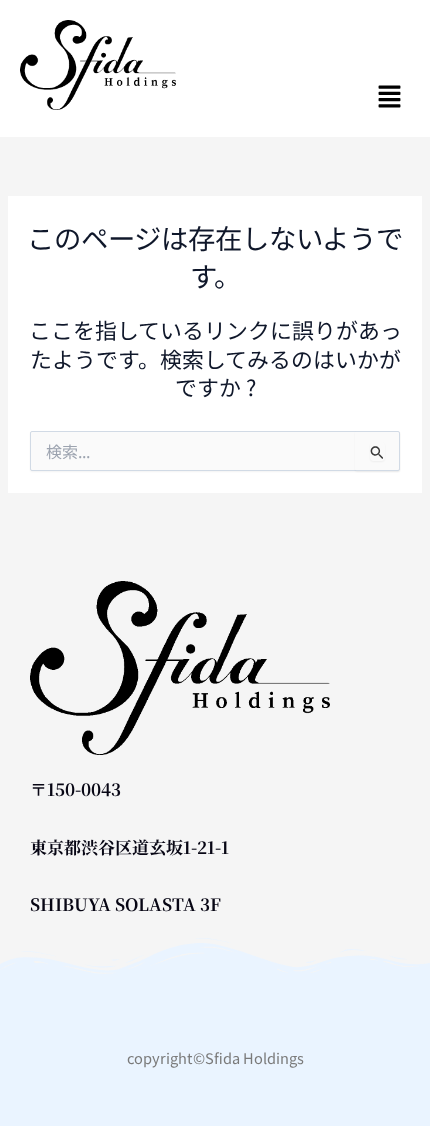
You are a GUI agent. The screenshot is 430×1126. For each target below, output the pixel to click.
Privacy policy (215, 1016)
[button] (328, 96)
